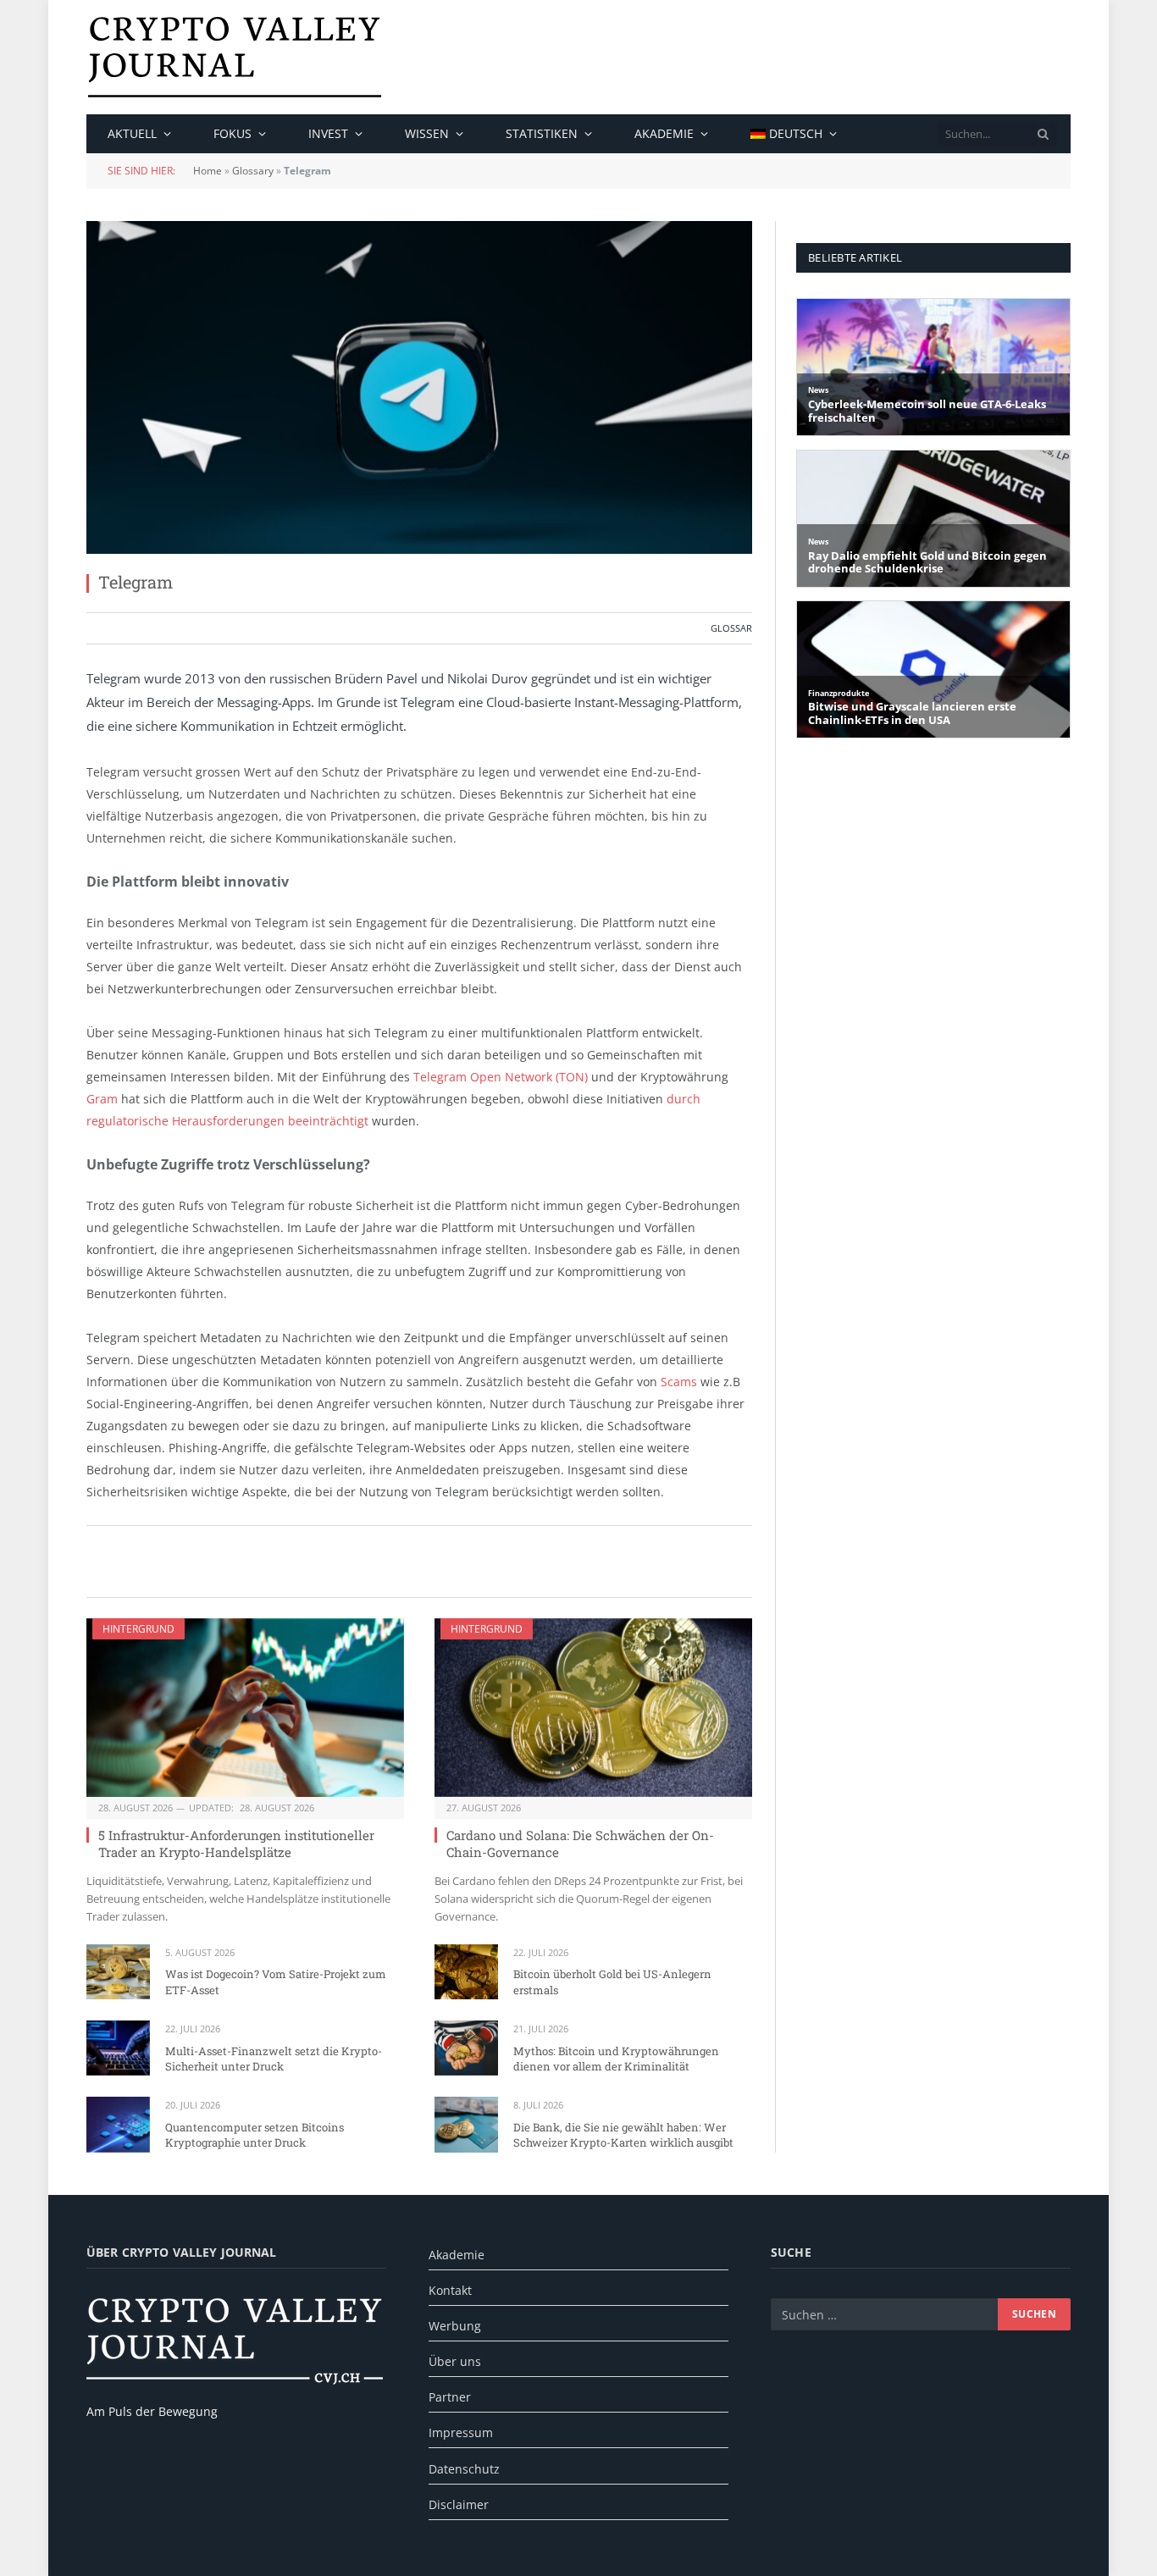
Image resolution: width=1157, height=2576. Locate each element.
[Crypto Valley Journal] (235, 57)
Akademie (664, 133)
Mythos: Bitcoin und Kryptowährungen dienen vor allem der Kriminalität (616, 2059)
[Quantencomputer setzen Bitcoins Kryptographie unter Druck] (118, 2124)
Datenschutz (464, 2469)
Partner (450, 2397)
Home (208, 171)
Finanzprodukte (839, 693)
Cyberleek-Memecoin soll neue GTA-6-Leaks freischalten (927, 411)
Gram (102, 1099)
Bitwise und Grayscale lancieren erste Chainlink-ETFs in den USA (912, 713)
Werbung (455, 2326)
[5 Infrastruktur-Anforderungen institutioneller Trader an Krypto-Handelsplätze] (245, 1708)
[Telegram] (419, 387)
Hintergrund (138, 1629)
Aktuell (132, 133)
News (818, 390)
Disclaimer (459, 2504)
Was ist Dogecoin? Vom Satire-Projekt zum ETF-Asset (276, 1982)
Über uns (455, 2361)
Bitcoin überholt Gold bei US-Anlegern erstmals (612, 1982)
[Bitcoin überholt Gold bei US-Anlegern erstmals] (466, 1972)
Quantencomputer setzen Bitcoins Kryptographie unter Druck (255, 2135)
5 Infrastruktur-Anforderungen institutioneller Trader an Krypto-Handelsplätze (236, 1844)
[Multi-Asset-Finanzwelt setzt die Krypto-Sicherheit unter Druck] (118, 2048)
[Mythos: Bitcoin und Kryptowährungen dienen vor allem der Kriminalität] (466, 2048)
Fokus (233, 133)
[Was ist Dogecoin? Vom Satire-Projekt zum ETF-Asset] (118, 1972)
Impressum (461, 2432)
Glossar (731, 628)
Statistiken (542, 133)
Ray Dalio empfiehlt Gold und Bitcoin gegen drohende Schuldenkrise (927, 563)
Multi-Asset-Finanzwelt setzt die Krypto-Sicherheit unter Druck (274, 2059)
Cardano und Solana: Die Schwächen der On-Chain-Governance (580, 1844)
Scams (679, 1382)
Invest (328, 133)
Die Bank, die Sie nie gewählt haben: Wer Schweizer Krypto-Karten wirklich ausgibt (623, 2135)
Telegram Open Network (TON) (501, 1077)
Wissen (427, 133)
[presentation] (1044, 134)
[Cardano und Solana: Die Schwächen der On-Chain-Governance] (593, 1708)
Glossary (253, 171)
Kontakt (450, 2290)
